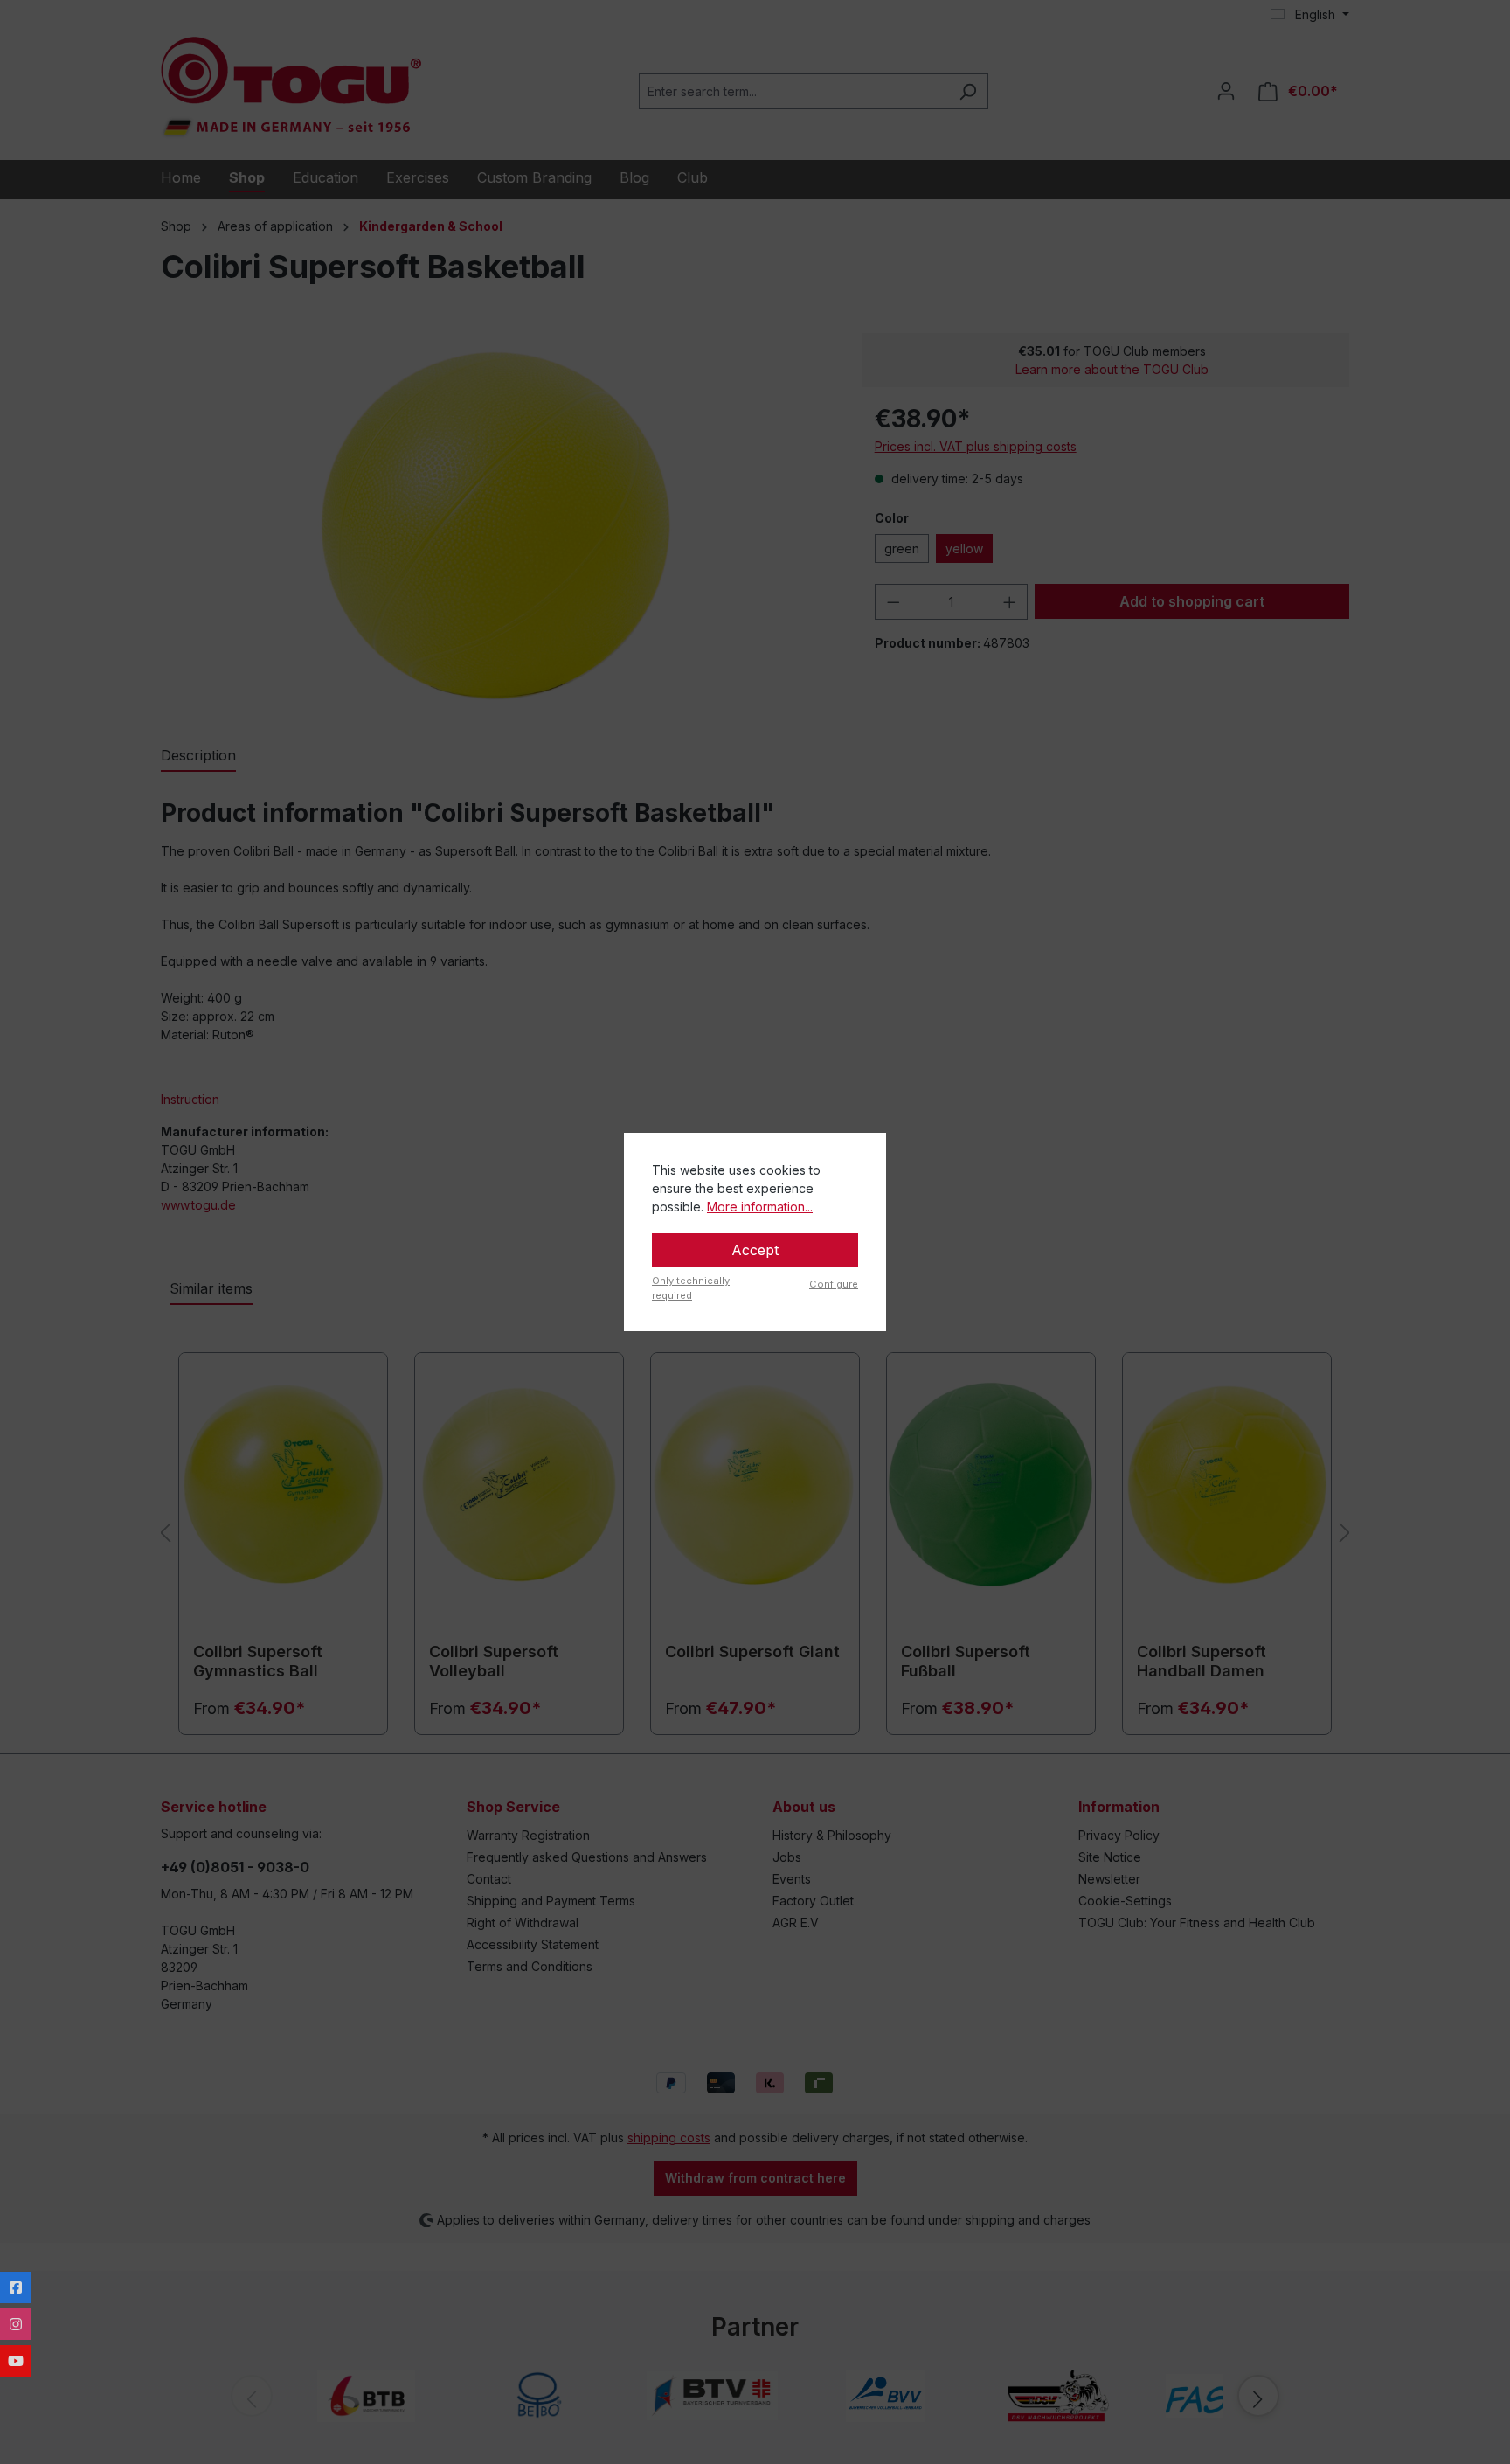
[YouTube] (16, 2361)
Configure (834, 1284)
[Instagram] (16, 2324)
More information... (760, 1207)
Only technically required (691, 1288)
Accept (755, 1250)
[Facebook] (16, 2287)
